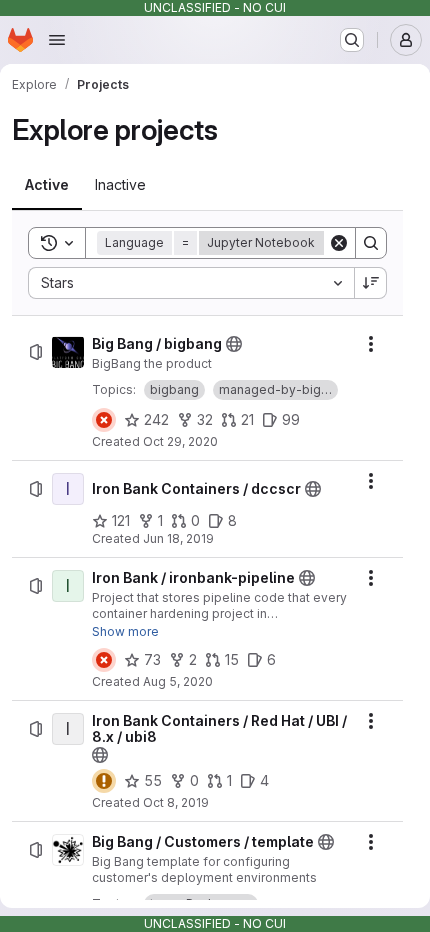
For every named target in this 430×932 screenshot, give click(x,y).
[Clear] (339, 243)
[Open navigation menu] (57, 40)
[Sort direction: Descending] (371, 283)
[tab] (47, 185)
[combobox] (191, 283)
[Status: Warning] (104, 781)
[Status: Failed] (104, 420)
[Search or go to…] (352, 40)
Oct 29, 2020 (180, 441)
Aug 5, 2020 (178, 681)
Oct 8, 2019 (176, 802)
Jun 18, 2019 (178, 538)
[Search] (371, 243)
